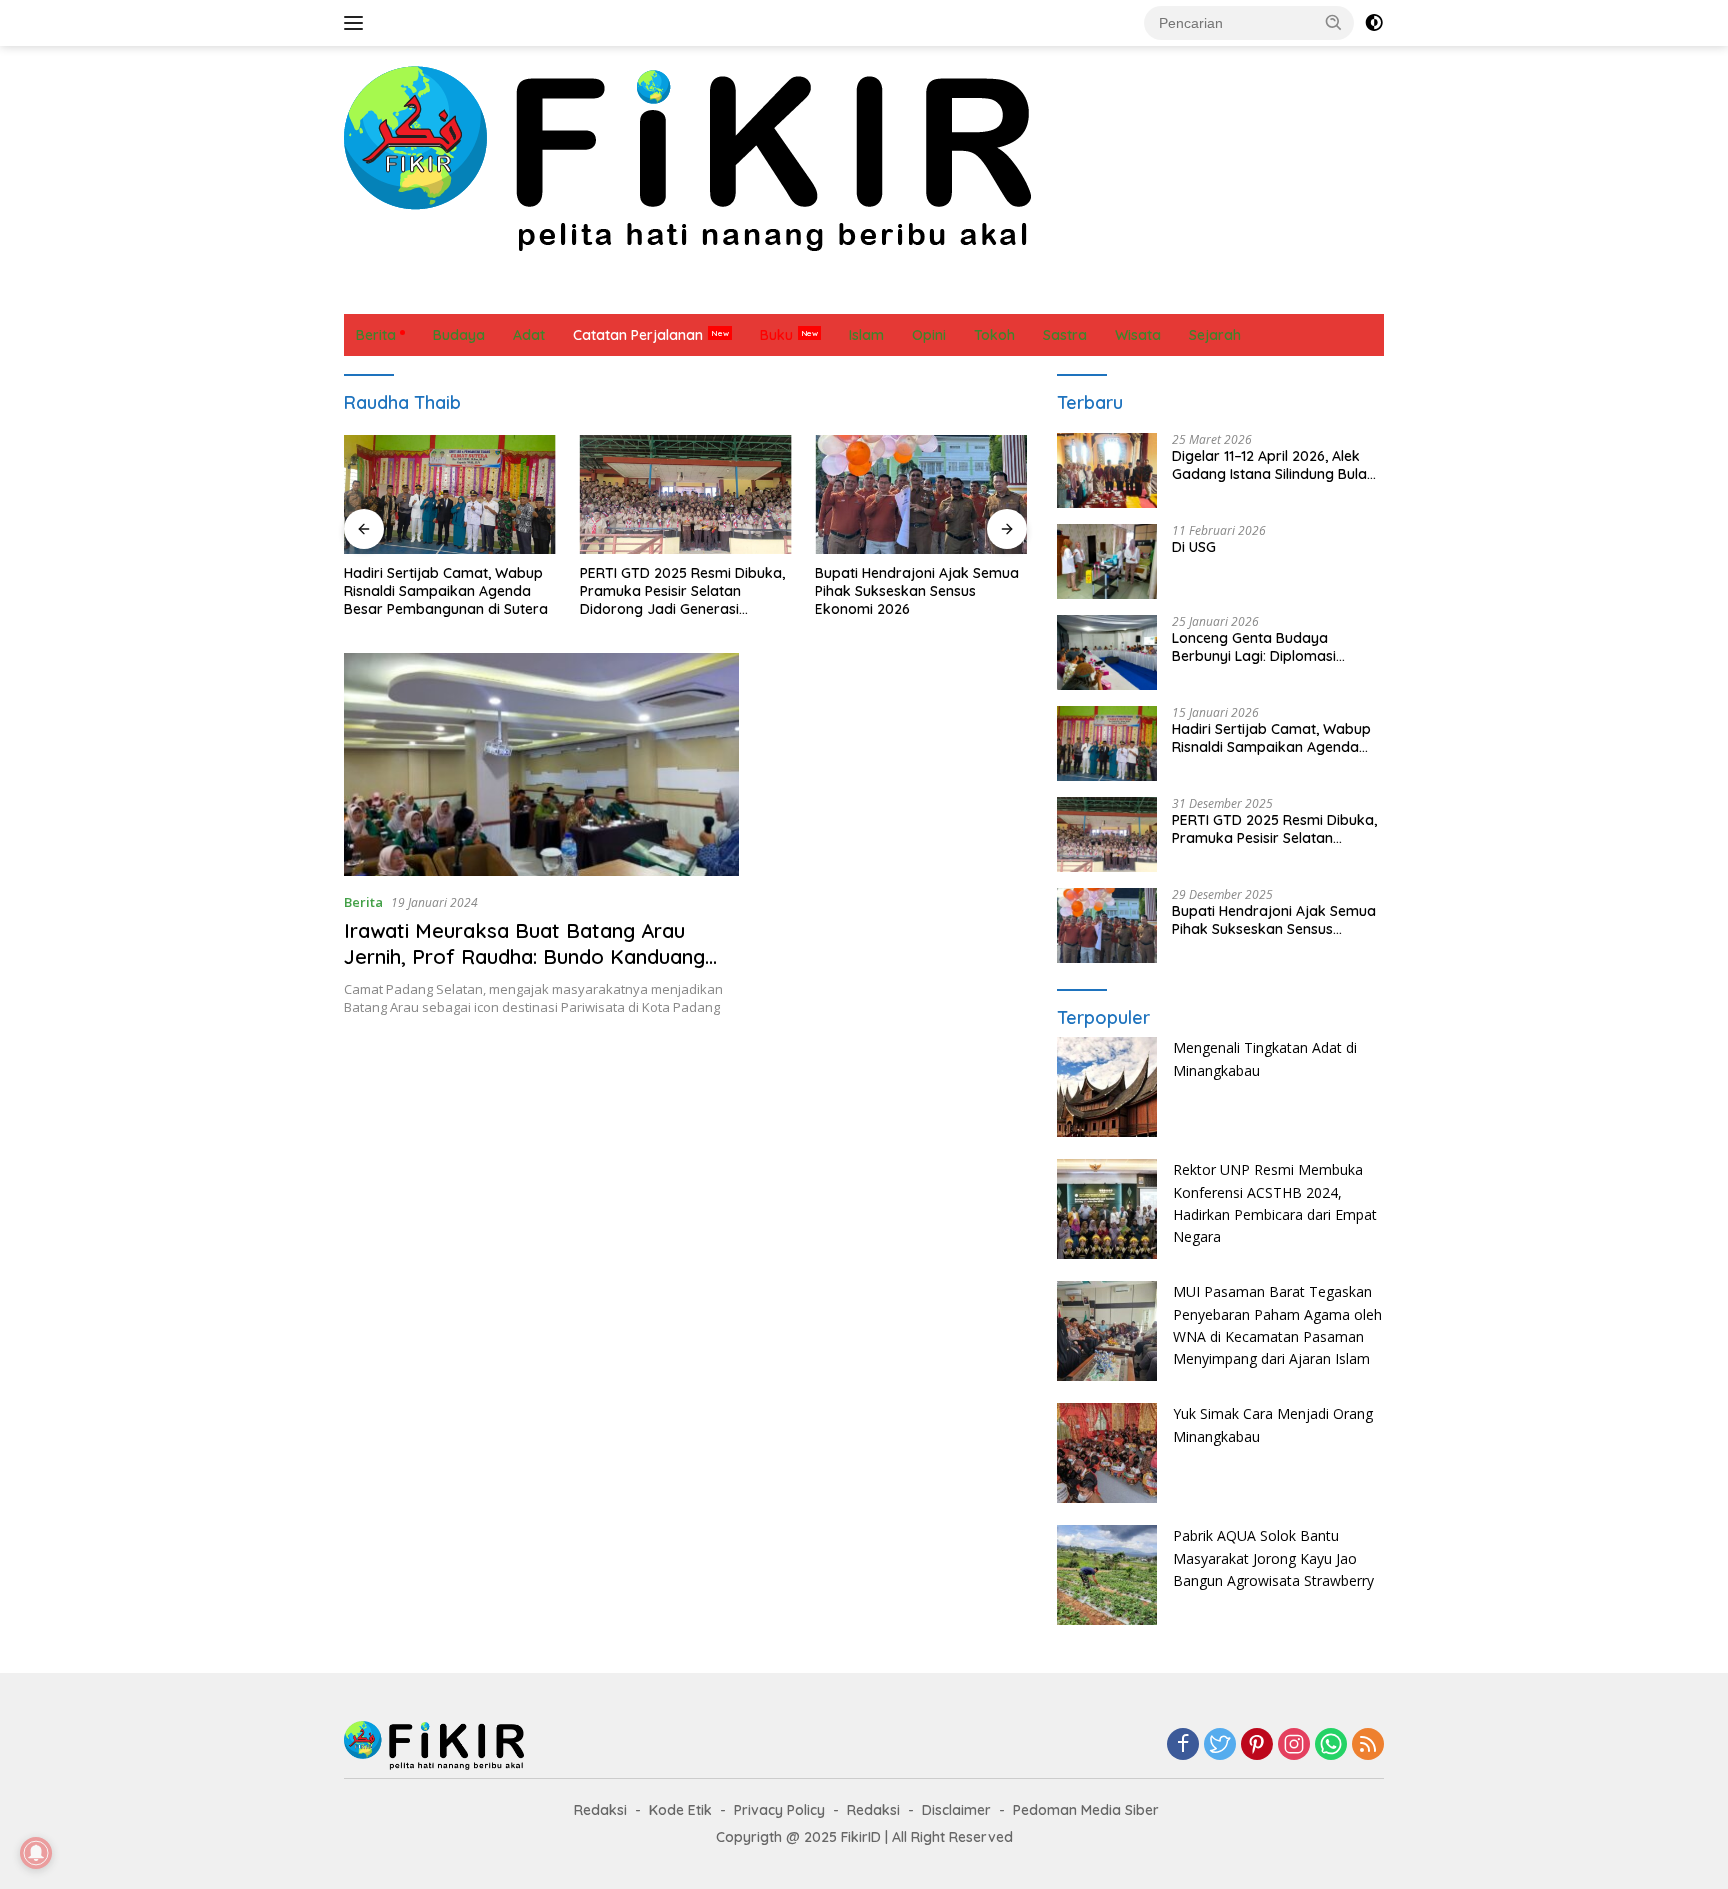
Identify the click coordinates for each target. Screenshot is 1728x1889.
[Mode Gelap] (1374, 23)
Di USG (1194, 547)
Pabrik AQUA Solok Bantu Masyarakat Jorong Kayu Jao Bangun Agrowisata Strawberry (1273, 1558)
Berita (376, 293)
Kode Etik (680, 1810)
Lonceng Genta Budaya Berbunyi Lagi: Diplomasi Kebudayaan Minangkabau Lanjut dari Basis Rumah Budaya (1262, 647)
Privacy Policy (779, 1810)
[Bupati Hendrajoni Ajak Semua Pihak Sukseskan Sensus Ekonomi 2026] (921, 494)
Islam (739, 293)
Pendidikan (883, 293)
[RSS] (1368, 1745)
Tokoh (1120, 293)
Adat (520, 293)
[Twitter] (1220, 1745)
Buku (776, 335)
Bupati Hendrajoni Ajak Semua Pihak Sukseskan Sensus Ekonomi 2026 (917, 591)
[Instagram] (1294, 1745)
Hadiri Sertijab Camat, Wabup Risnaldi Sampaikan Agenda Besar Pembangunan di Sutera (446, 591)
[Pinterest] (1257, 1745)
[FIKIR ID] (687, 157)
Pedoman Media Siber (1086, 1810)
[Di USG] (1107, 561)
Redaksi (600, 1810)
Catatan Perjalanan (629, 293)
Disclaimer (956, 1810)
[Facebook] (1183, 1745)
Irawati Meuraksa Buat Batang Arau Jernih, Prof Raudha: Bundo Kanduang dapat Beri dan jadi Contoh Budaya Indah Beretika (540, 969)
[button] (1334, 22)
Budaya (450, 293)
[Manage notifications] (36, 1853)
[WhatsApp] (1331, 1745)
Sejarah (1046, 293)
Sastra (970, 293)
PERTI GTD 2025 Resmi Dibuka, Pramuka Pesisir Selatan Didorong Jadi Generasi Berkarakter (682, 591)
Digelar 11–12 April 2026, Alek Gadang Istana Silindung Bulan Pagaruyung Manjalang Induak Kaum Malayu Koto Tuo (1274, 465)
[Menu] (357, 23)
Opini (802, 293)
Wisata (1192, 293)
